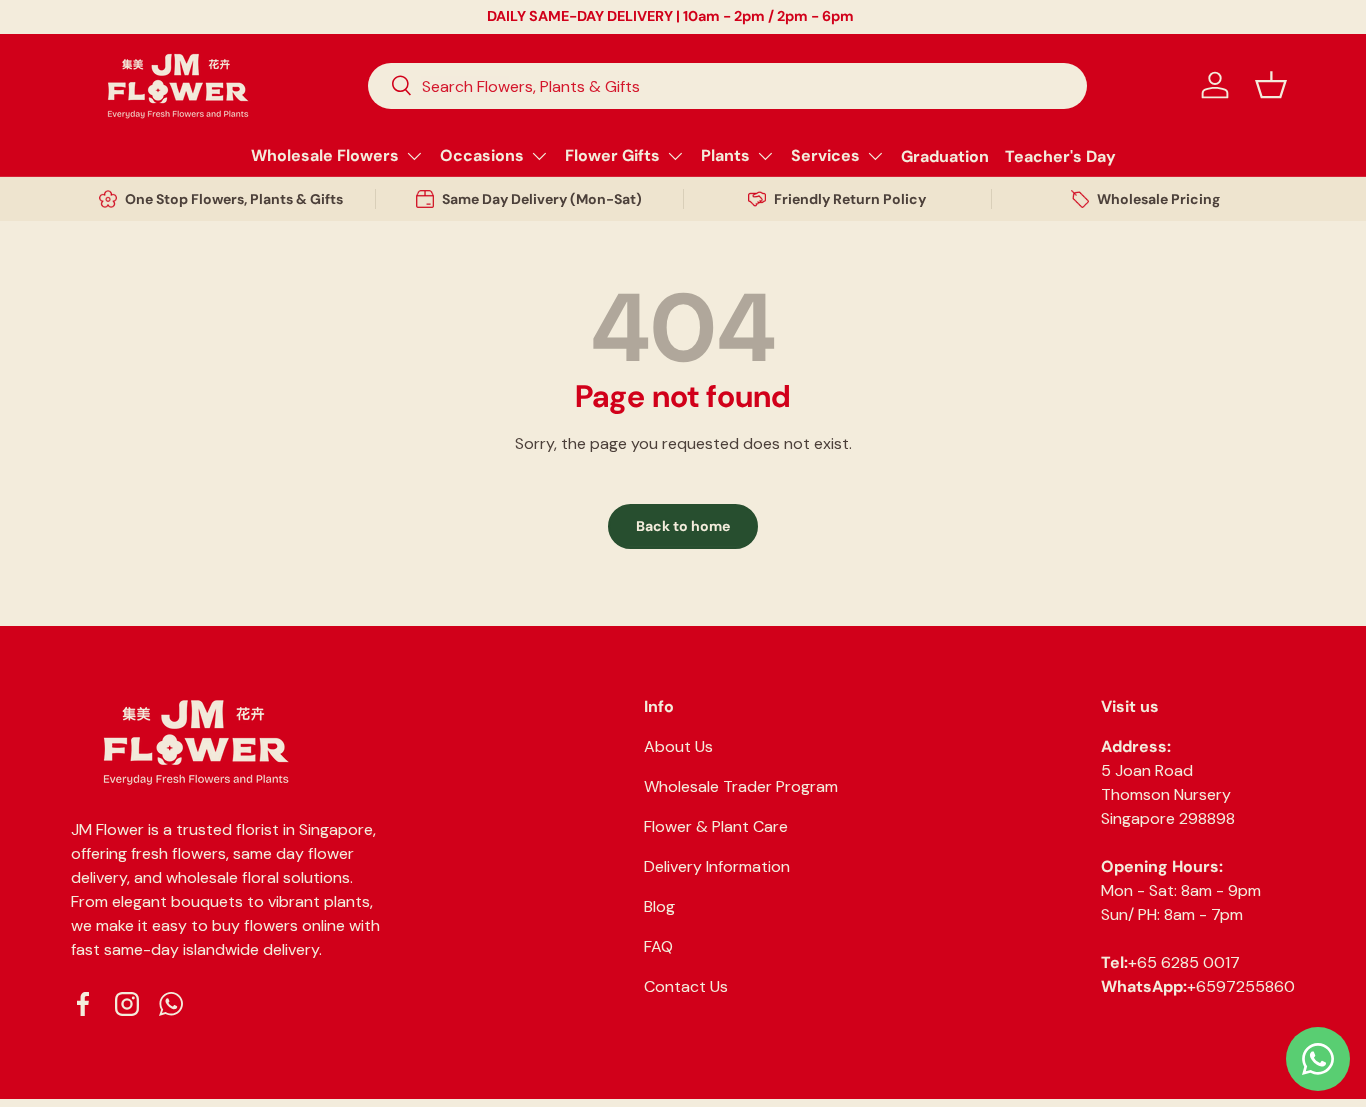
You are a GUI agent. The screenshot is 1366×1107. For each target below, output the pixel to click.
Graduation (945, 155)
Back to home (683, 526)
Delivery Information (717, 866)
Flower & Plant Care (716, 826)
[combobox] (727, 85)
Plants (725, 155)
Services (825, 155)
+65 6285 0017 (1184, 962)
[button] (1271, 85)
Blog (659, 906)
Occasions (482, 155)
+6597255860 (1241, 986)
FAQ (658, 946)
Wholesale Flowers (325, 155)
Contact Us (686, 986)
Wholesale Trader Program (741, 786)
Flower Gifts (612, 155)
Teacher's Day (1060, 155)
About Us (678, 746)
